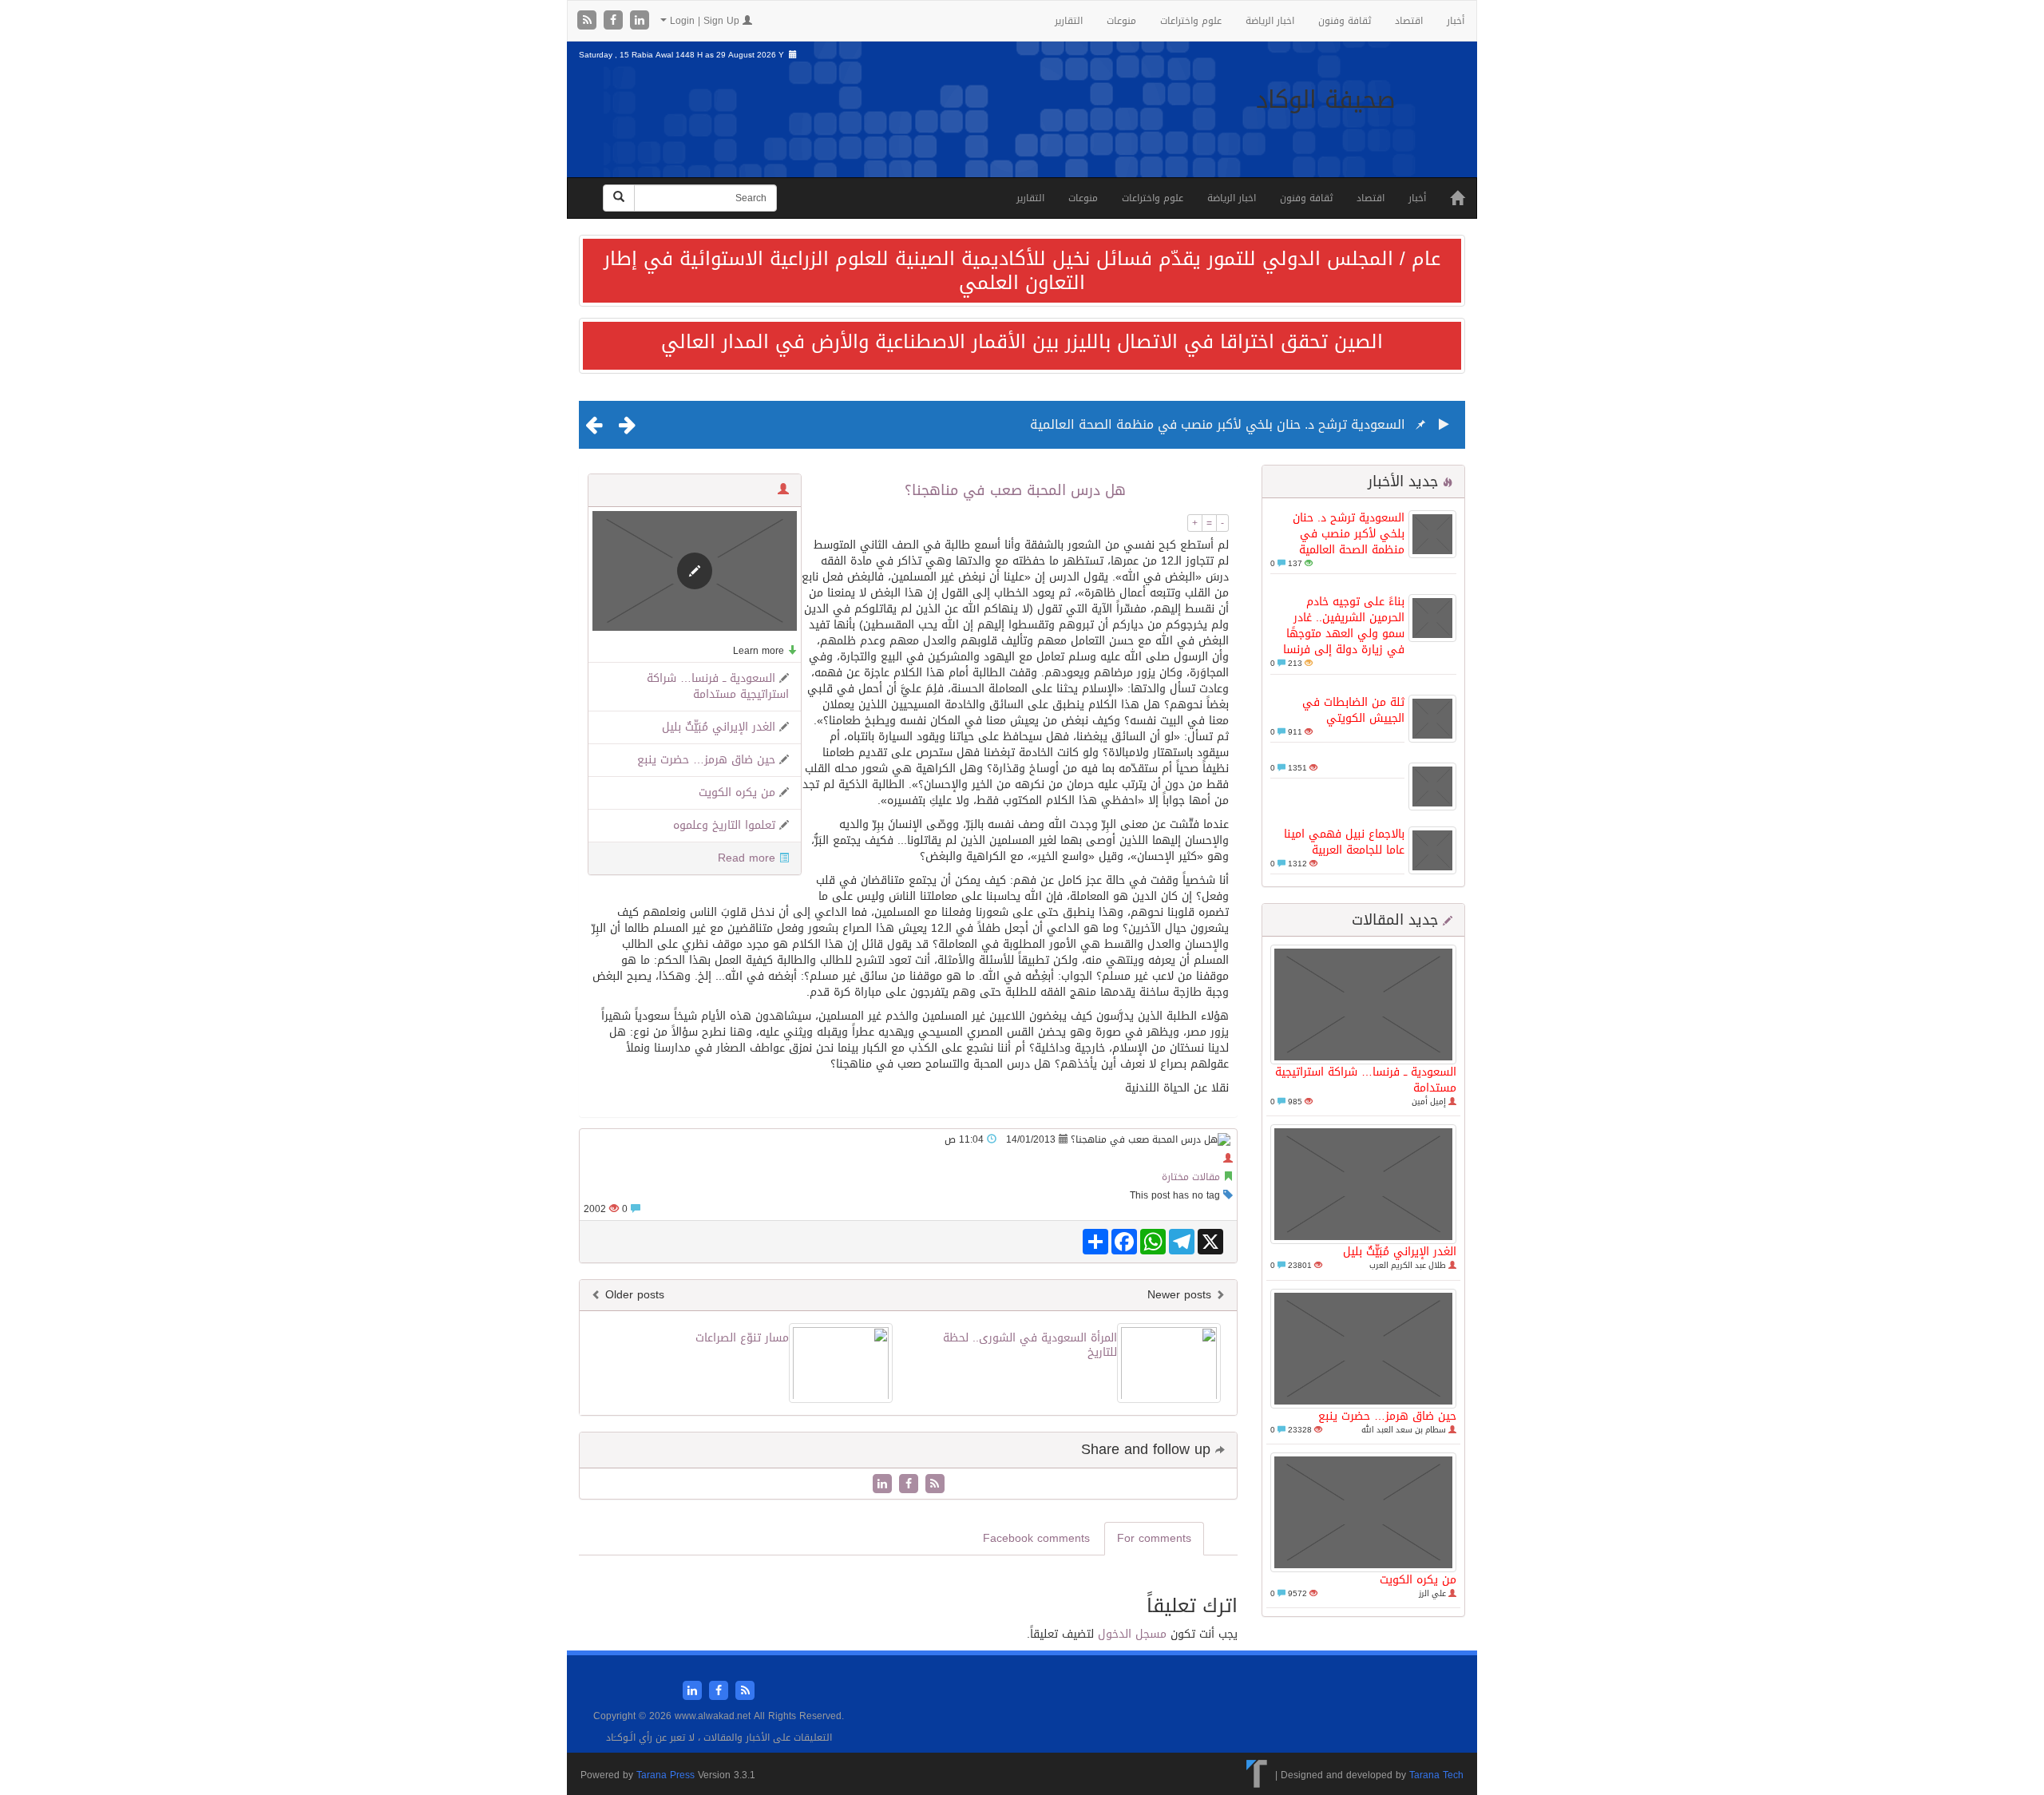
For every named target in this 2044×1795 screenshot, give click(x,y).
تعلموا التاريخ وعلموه (724, 825)
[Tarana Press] (1257, 1775)
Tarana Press (665, 1775)
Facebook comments (1036, 1538)
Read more (747, 858)
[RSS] (589, 21)
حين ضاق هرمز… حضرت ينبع (1387, 1416)
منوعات (1121, 21)
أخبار (1456, 21)
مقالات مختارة (1191, 1177)
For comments (1154, 1538)
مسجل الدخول (1132, 1634)
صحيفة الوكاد (1326, 100)
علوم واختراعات (1191, 21)
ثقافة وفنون (1345, 21)
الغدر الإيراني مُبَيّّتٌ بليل (1400, 1252)
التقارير (1069, 21)
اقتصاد (1409, 21)
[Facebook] (615, 21)
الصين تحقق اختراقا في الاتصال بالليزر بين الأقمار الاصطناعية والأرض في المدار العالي (1022, 342)
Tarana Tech (1436, 1775)
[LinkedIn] (640, 21)
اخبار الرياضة (1270, 21)
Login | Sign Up (705, 21)
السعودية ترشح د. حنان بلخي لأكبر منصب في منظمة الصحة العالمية (1218, 424)
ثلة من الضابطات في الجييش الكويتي (1353, 710)
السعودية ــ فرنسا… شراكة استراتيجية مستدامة (1366, 1080)
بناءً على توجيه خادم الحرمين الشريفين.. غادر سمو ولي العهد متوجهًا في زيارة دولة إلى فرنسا (1344, 626)
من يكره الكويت (1418, 1580)
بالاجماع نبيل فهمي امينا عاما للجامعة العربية (1344, 842)
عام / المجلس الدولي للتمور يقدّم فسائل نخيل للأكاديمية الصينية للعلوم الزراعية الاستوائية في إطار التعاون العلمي (1022, 271)
